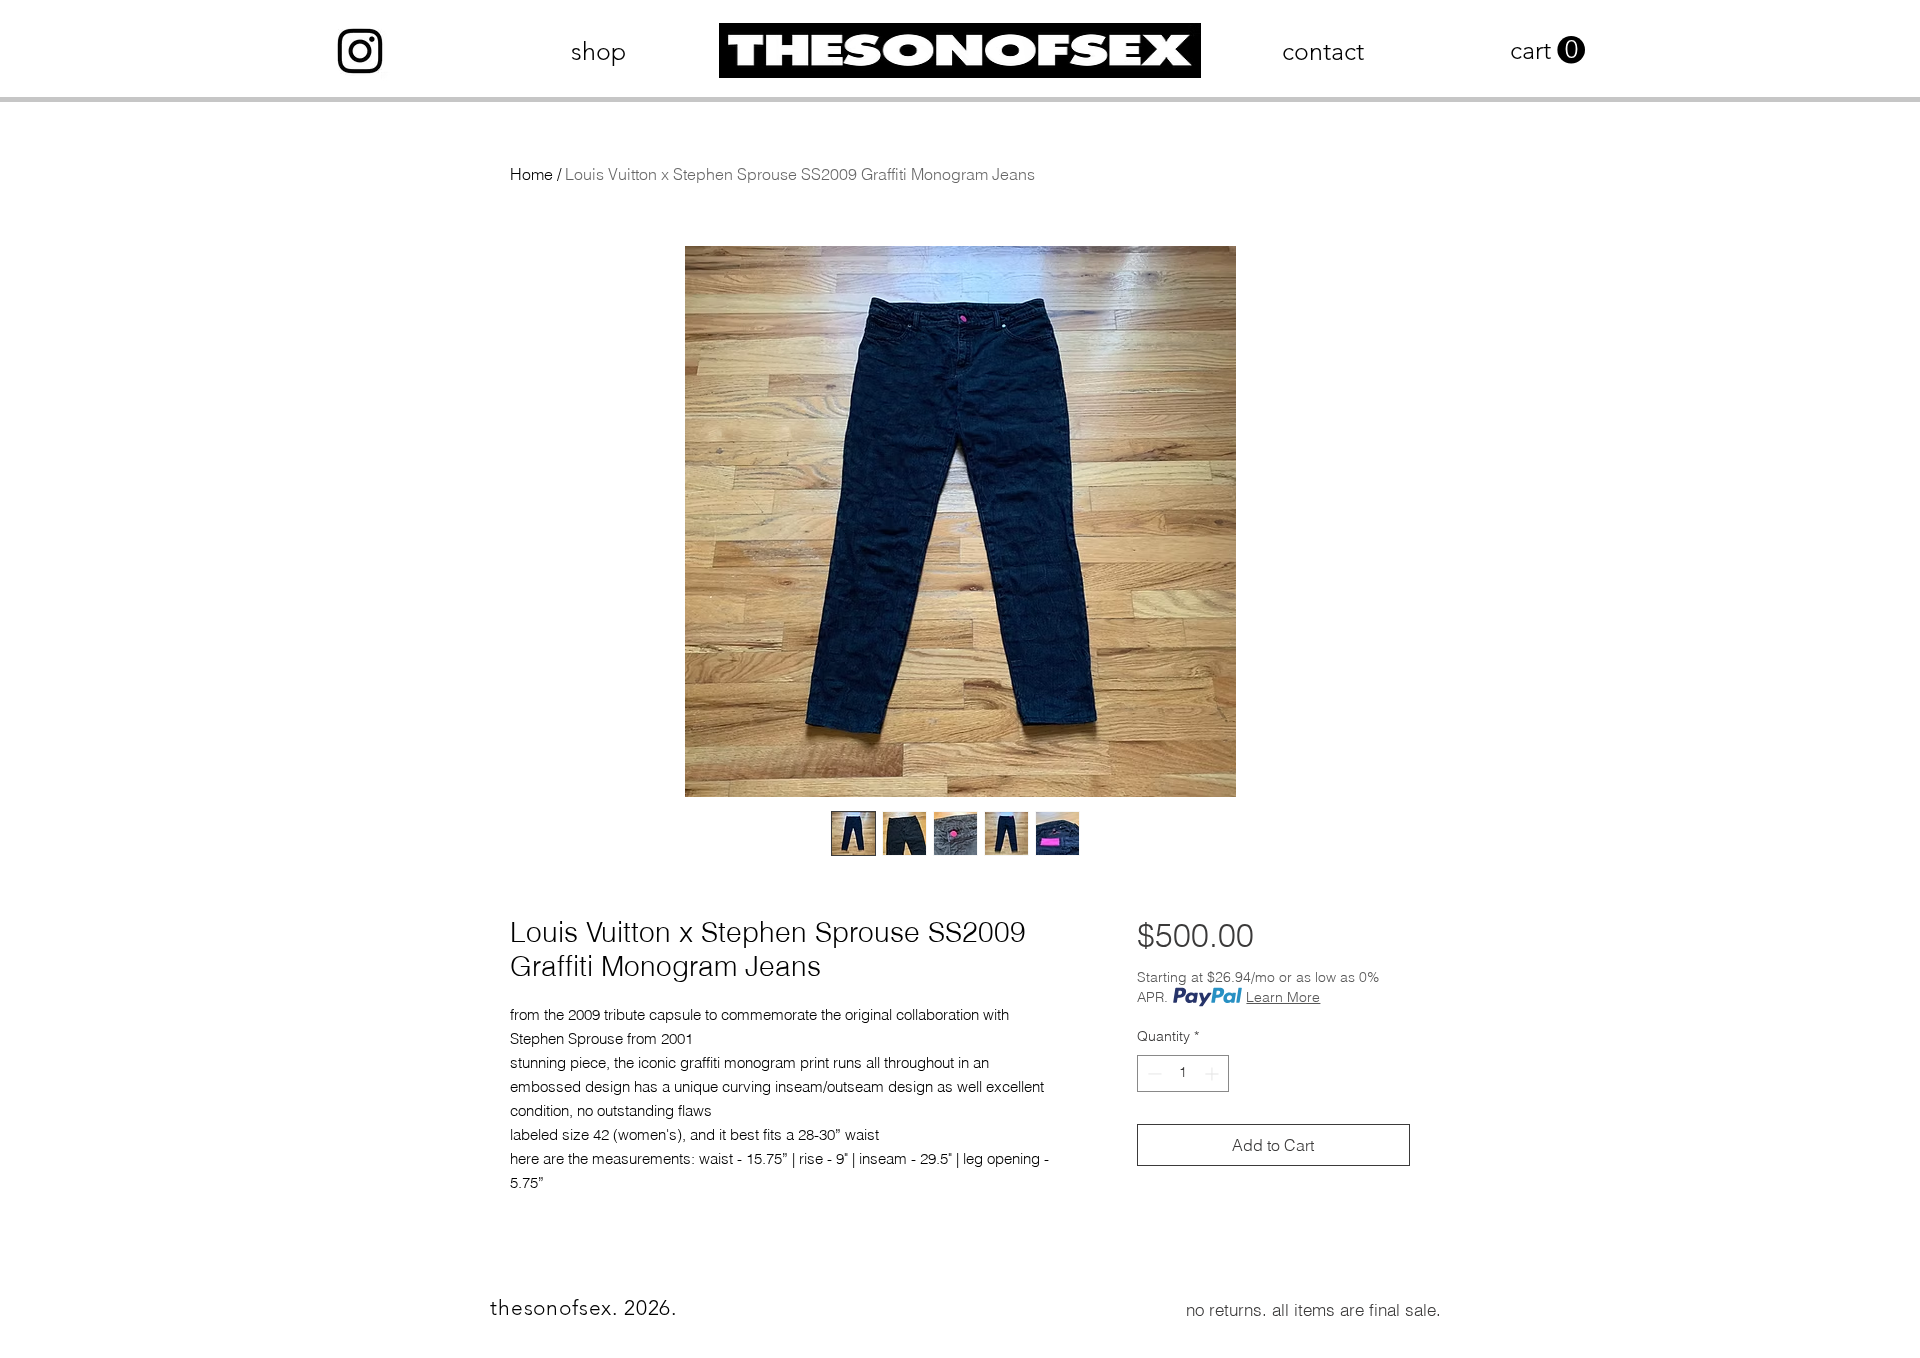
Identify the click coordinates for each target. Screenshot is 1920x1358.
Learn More (1283, 997)
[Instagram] (360, 51)
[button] (1547, 50)
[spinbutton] (1183, 1073)
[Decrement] (1152, 1073)
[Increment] (1213, 1073)
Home (531, 174)
